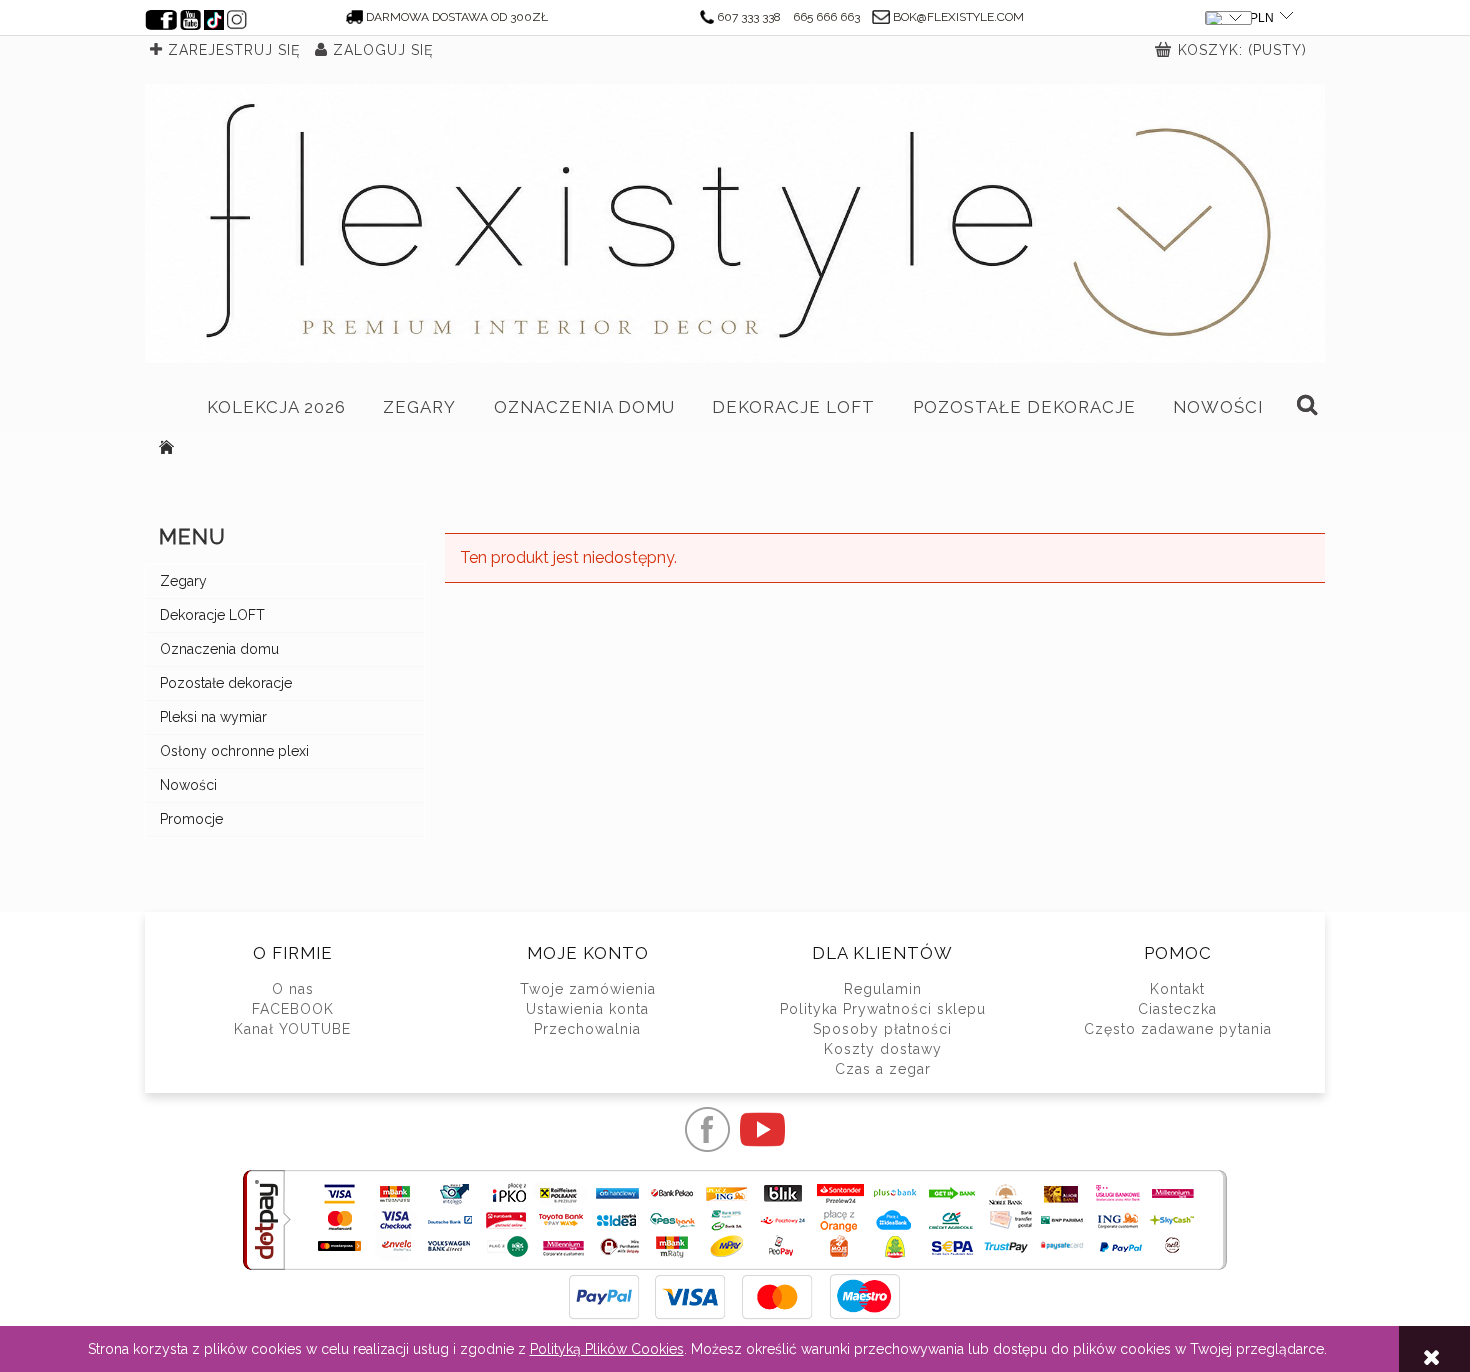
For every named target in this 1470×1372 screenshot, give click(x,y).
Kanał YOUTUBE (292, 1029)
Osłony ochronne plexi (234, 751)
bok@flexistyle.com (958, 17)
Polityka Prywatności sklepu (883, 1009)
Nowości (188, 785)
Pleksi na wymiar (213, 717)
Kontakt (1177, 989)
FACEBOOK (293, 1009)
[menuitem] (276, 407)
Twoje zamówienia (588, 989)
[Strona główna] (735, 223)
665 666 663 (826, 17)
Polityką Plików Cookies (607, 1349)
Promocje (191, 819)
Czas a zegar (883, 1069)
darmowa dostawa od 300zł (457, 17)
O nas (293, 989)
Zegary (183, 581)
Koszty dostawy (883, 1049)
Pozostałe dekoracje (226, 683)
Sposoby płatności (882, 1029)
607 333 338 (749, 17)
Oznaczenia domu (219, 649)
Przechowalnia (587, 1029)
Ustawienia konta (587, 1009)
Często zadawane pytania (1178, 1029)
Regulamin (883, 989)
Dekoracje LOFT (212, 615)
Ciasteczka (1177, 1009)
